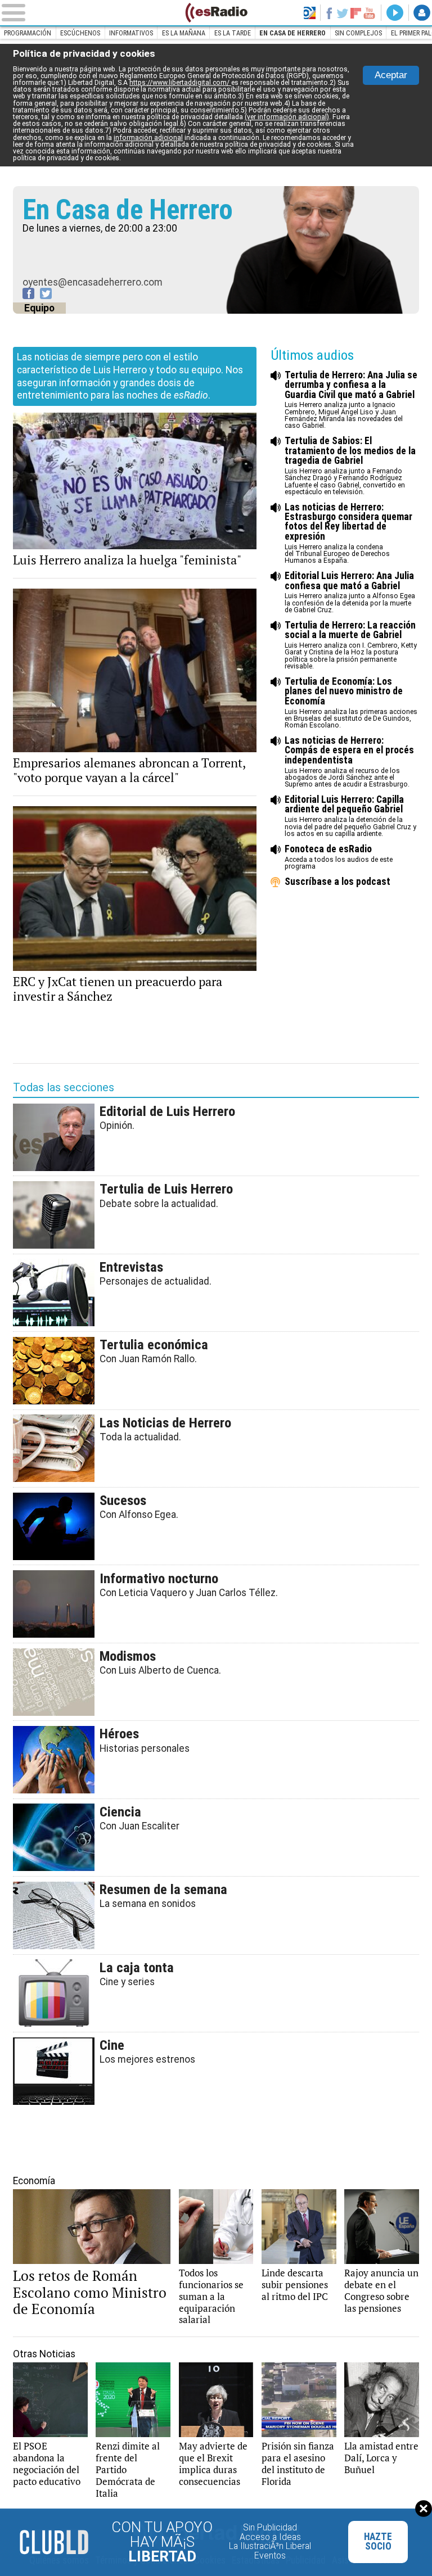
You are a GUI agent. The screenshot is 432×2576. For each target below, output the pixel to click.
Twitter (343, 13)
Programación (28, 33)
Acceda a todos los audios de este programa (339, 857)
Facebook (329, 13)
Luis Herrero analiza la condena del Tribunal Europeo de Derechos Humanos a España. (348, 534)
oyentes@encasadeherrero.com (93, 282)
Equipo (39, 308)
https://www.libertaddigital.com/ (180, 83)
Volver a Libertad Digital (310, 13)
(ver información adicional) (287, 117)
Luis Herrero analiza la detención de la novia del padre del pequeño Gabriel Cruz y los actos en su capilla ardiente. (350, 816)
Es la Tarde (233, 33)
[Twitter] (46, 293)
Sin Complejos (358, 33)
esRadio (216, 13)
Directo (395, 13)
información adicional (148, 138)
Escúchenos (80, 33)
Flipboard (356, 13)
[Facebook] (28, 293)
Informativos (131, 33)
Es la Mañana (184, 33)
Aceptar (391, 75)
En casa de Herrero (292, 33)
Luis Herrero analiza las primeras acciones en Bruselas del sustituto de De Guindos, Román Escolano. (351, 703)
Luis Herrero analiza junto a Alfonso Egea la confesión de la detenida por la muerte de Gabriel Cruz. (350, 593)
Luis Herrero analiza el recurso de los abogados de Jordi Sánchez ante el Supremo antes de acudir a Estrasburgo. (349, 762)
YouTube (370, 13)
